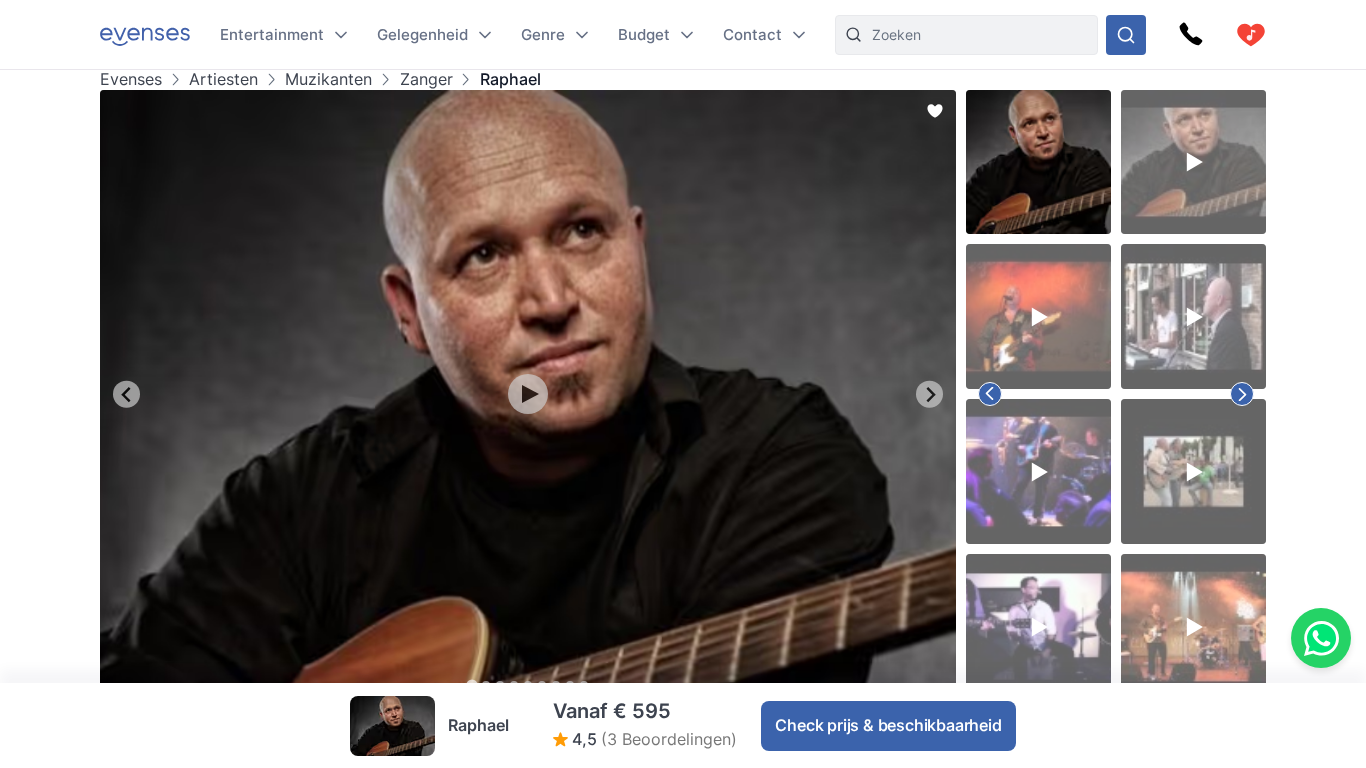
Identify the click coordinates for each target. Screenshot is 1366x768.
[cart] (1251, 35)
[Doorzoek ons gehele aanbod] (1126, 35)
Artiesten (223, 79)
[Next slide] (929, 394)
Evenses (131, 79)
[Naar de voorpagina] (145, 34)
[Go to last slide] (126, 394)
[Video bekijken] (528, 394)
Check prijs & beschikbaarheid (888, 725)
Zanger (426, 79)
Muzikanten (328, 79)
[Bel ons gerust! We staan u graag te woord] (1191, 35)
